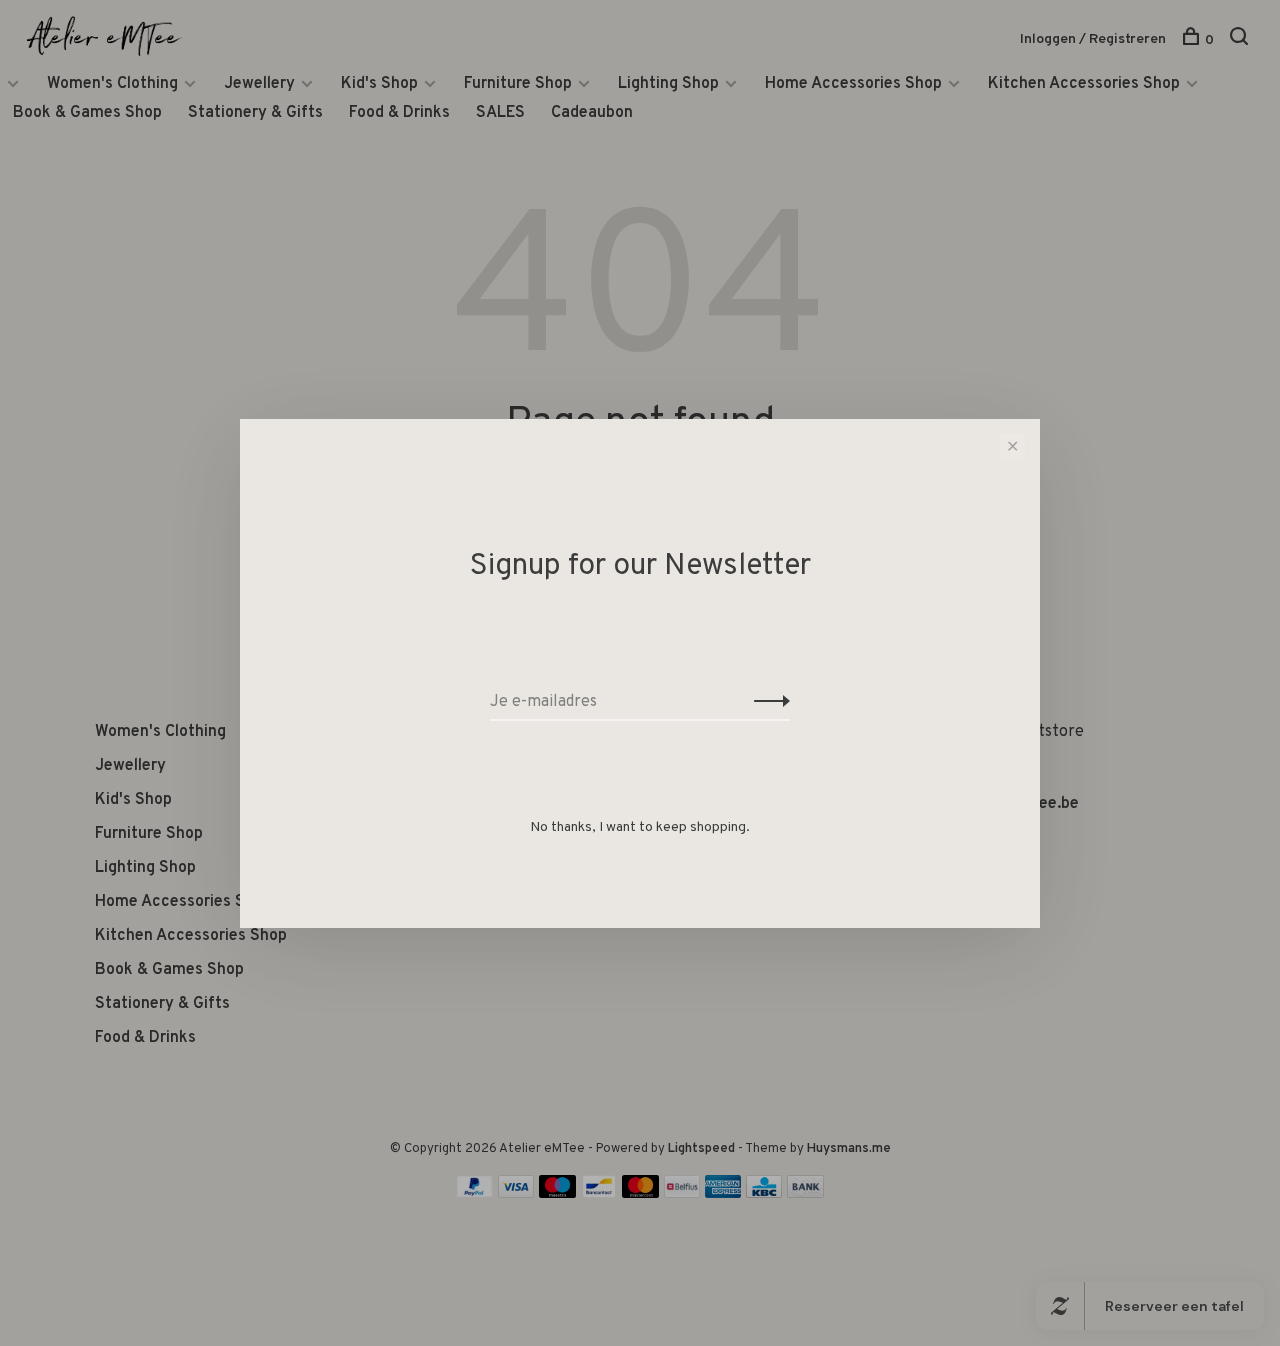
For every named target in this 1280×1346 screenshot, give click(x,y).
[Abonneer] (766, 702)
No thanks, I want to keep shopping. (640, 827)
